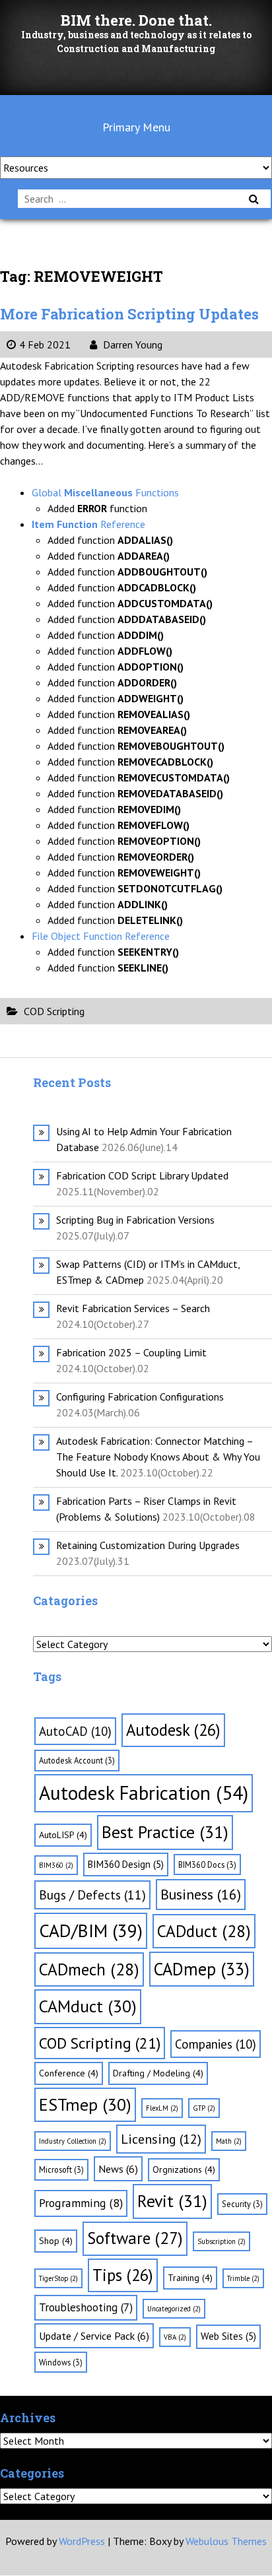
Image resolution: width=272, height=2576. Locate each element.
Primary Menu (136, 127)
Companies (216, 2044)
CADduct (204, 1931)
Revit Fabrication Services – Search (133, 1308)
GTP (204, 2108)
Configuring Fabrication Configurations (140, 1397)
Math (229, 2141)
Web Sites (228, 2336)
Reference (88, 524)
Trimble (243, 2278)
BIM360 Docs (207, 1865)
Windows (61, 2362)
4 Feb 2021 (45, 345)
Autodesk (173, 1730)
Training (190, 2278)
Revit (172, 2201)
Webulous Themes (226, 2541)
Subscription (221, 2241)
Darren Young (131, 345)
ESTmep (85, 2104)
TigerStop (58, 2278)
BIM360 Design (126, 1864)
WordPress (82, 2541)
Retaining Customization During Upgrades (148, 1545)
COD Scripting (54, 1011)
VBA (175, 2337)
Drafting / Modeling (158, 2073)
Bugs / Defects (92, 1895)
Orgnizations (184, 2169)
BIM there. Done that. (136, 20)
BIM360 (56, 1865)
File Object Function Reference (101, 936)
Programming (81, 2203)
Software (135, 2238)
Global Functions (105, 492)
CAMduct (88, 2006)
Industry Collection (73, 2141)
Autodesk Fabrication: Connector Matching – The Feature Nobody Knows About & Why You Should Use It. (158, 1457)
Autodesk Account (77, 1760)
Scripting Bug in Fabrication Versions (135, 1220)
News (118, 2169)
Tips (123, 2275)
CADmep (202, 1969)
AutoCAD (75, 1731)
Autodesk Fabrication (144, 1793)
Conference (69, 2073)
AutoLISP (63, 1835)
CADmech (89, 1969)
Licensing (161, 2139)
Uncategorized (174, 2309)
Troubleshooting (86, 2307)
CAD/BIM (91, 1931)
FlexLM (162, 2108)
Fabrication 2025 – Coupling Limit (131, 1352)
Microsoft (61, 2169)
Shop (56, 2241)
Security (242, 2204)
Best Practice (165, 1832)
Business (201, 1894)
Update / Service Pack (94, 2336)
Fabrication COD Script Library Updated (142, 1175)
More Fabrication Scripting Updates (129, 314)
